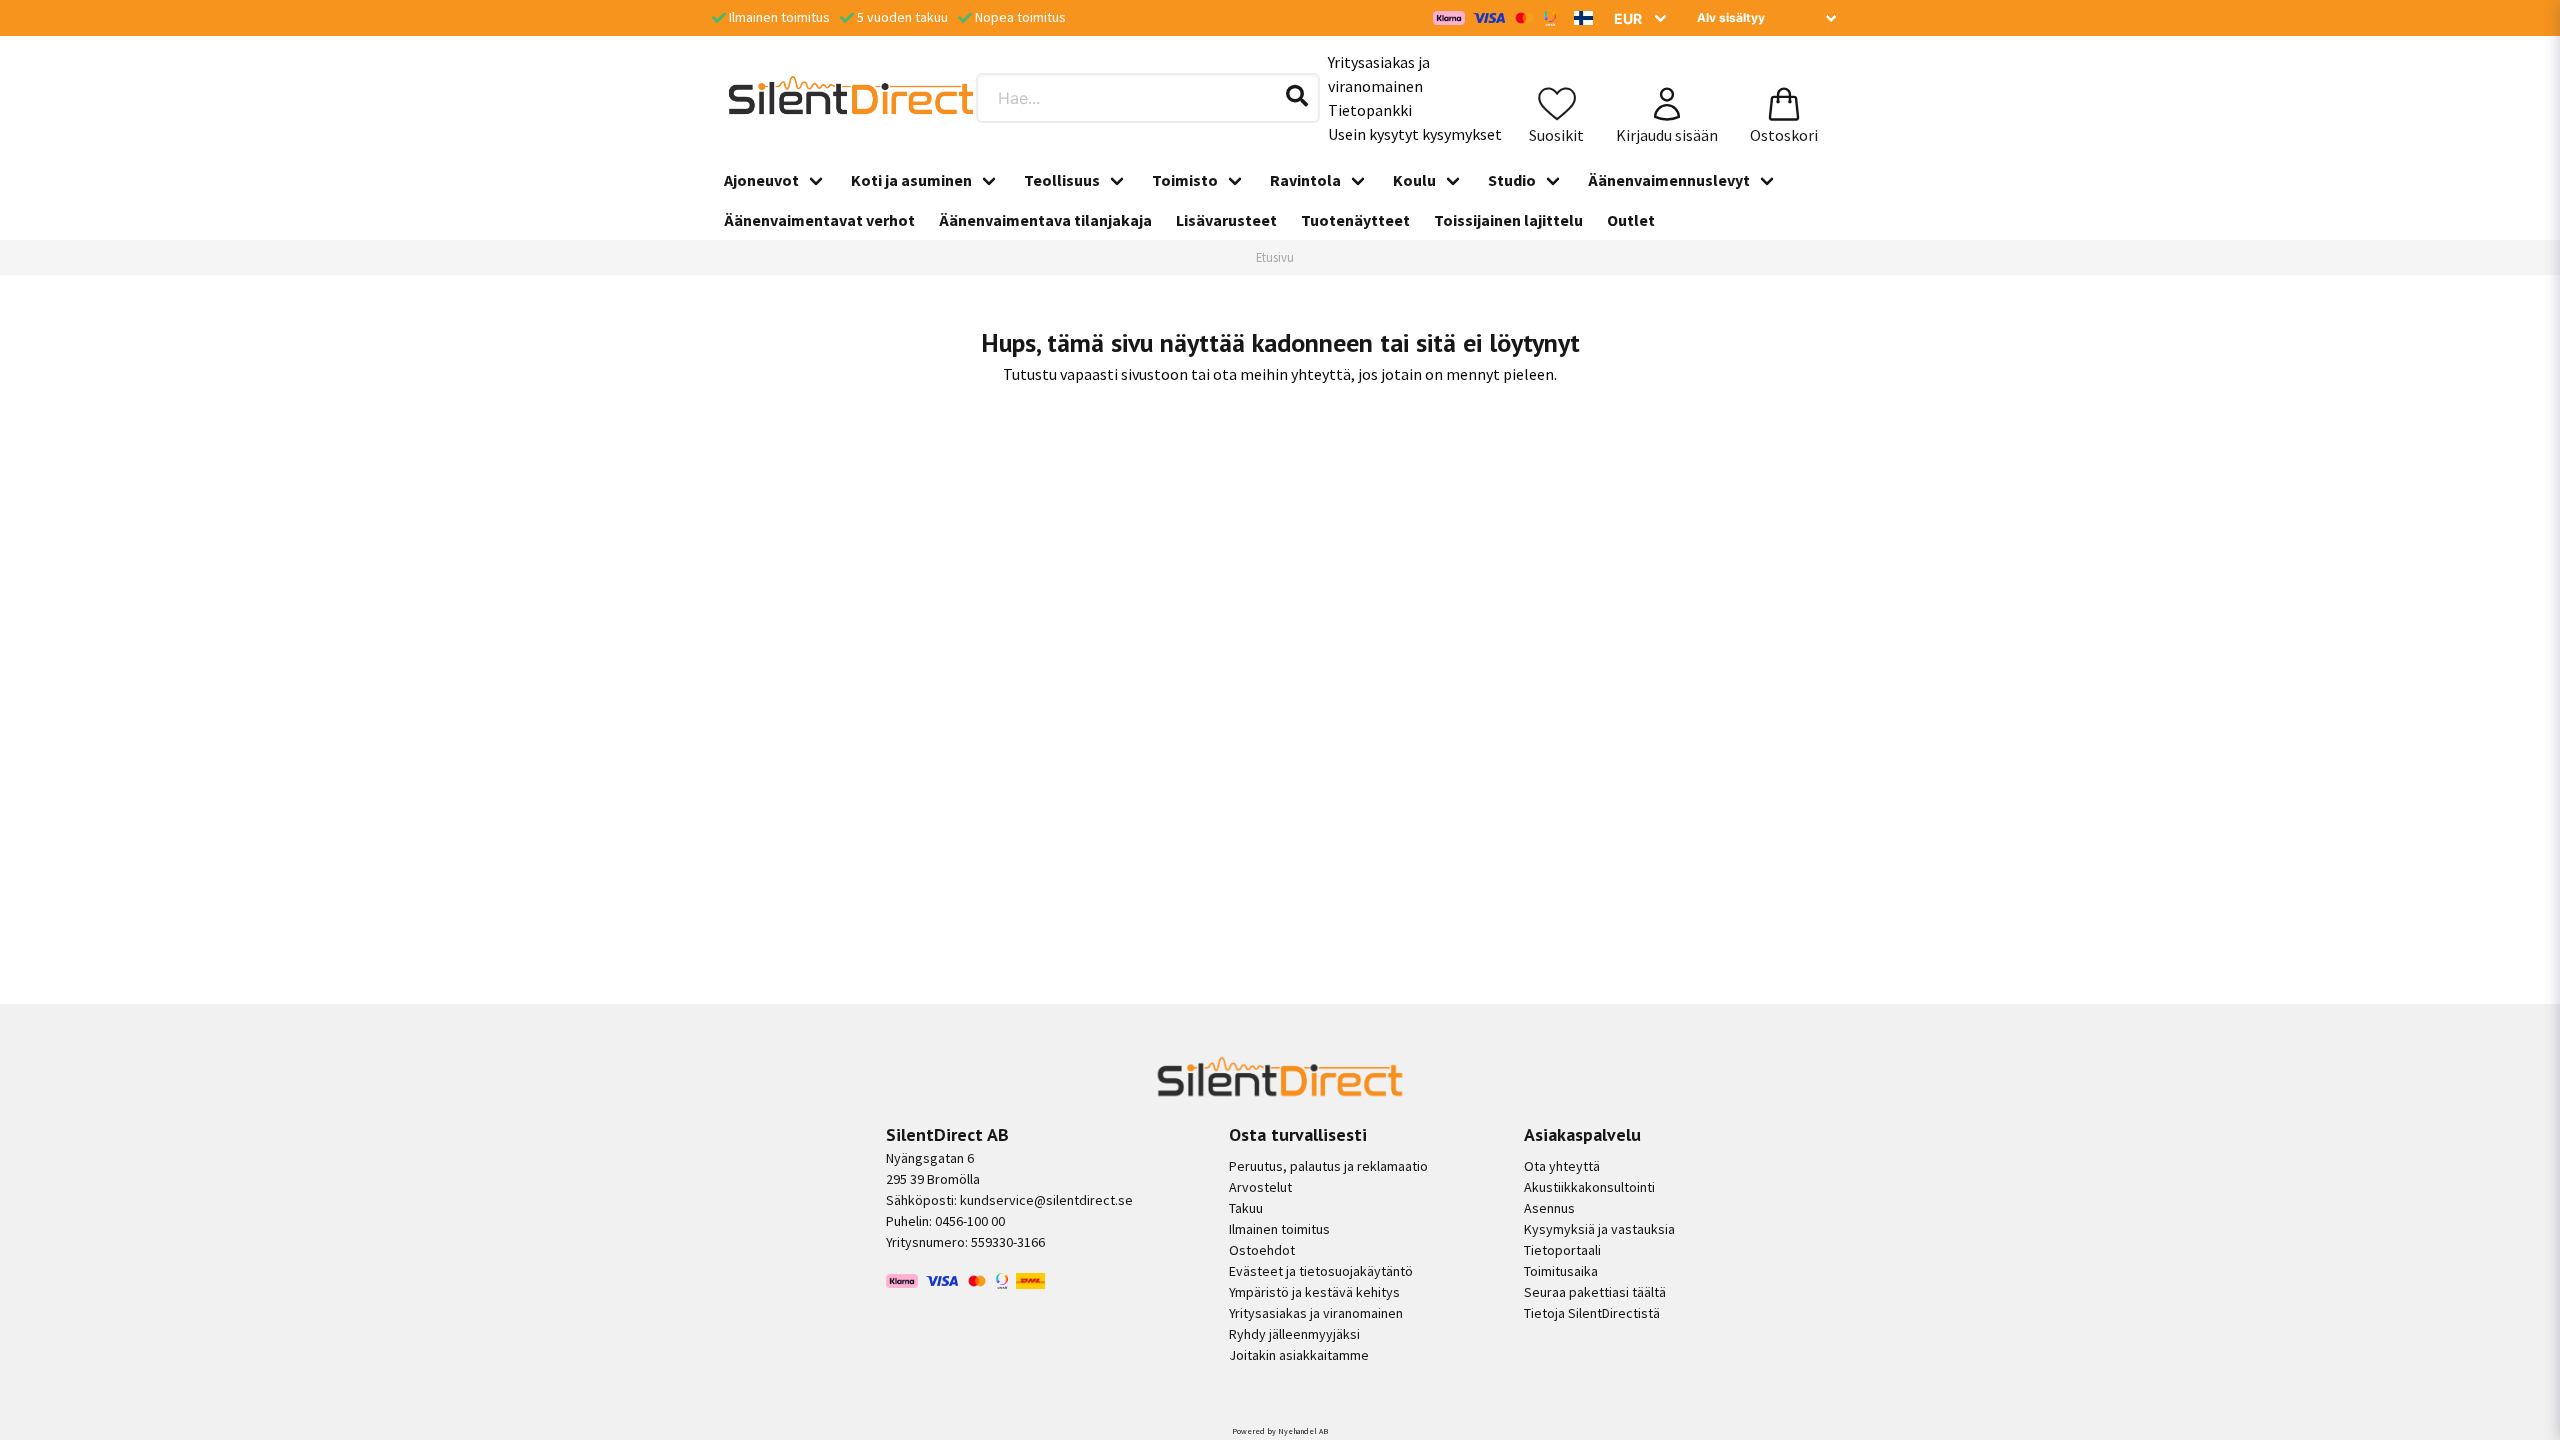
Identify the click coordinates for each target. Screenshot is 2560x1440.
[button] (1584, 18)
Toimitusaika (1561, 1271)
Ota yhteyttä (1562, 1166)
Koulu (1414, 180)
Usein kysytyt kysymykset (1415, 134)
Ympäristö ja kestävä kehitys (1314, 1292)
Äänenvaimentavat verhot (819, 220)
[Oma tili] (1667, 98)
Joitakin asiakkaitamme (1299, 1355)
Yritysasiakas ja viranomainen (1379, 74)
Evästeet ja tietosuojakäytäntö (1321, 1271)
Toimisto (1185, 180)
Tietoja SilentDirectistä (1592, 1313)
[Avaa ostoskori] (1784, 98)
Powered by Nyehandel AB (1280, 1431)
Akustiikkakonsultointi (1589, 1187)
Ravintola (1305, 180)
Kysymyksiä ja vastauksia (1599, 1229)
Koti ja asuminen (911, 180)
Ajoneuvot (761, 180)
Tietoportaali (1562, 1250)
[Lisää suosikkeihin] (1556, 98)
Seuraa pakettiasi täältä (1595, 1292)
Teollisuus (1062, 180)
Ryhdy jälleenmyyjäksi (1294, 1334)
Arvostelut (1260, 1187)
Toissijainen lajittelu (1508, 220)
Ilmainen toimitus (1279, 1229)
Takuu (1246, 1208)
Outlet (1631, 220)
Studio (1512, 180)
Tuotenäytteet (1355, 220)
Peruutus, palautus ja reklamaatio (1328, 1166)
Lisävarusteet (1226, 220)
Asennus (1549, 1208)
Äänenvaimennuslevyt (1669, 180)
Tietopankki (1370, 110)
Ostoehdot (1262, 1250)
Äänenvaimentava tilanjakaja (1045, 220)
